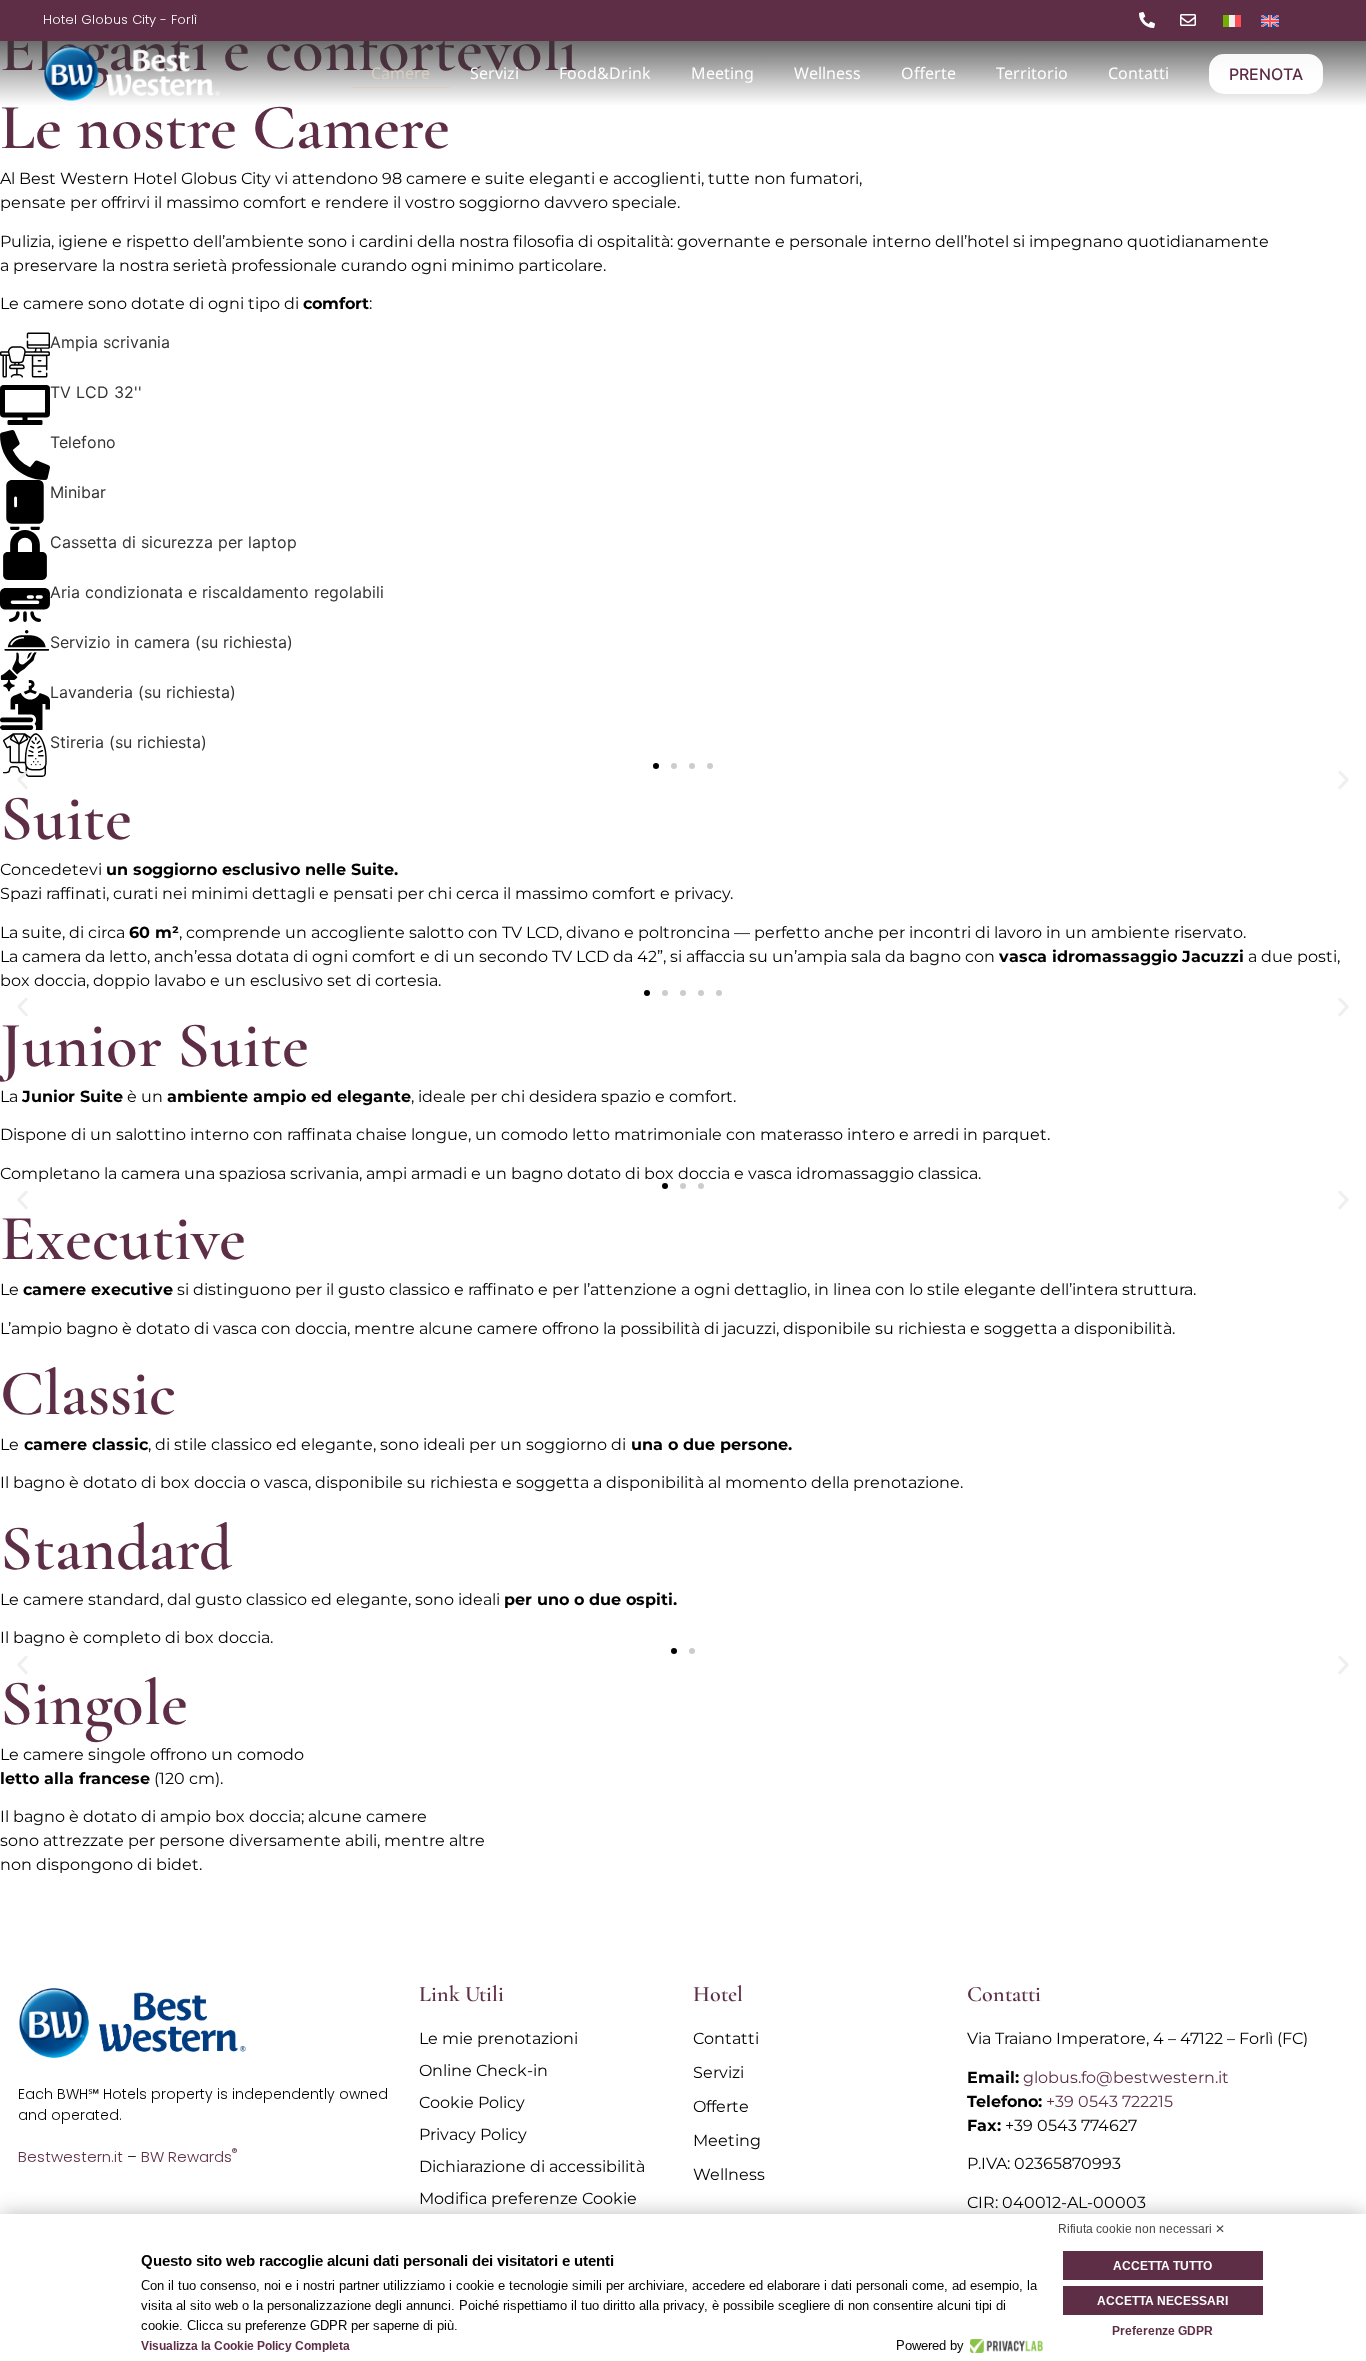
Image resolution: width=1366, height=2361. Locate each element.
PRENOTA (1266, 74)
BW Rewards (189, 2156)
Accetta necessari (1162, 2301)
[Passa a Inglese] (1270, 19)
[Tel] (1151, 20)
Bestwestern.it (70, 2156)
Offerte (928, 73)
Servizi (494, 73)
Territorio (1032, 73)
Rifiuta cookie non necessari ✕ (1141, 2229)
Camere (400, 73)
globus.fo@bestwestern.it (1126, 2077)
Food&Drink (605, 73)
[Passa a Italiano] (1232, 19)
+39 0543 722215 (1109, 2101)
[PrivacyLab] (1003, 2346)
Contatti (1138, 73)
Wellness (827, 73)
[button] (22, 780)
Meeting (722, 73)
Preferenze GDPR (1162, 2331)
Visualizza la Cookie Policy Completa (245, 2346)
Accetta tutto (1162, 2266)
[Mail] (1192, 20)
